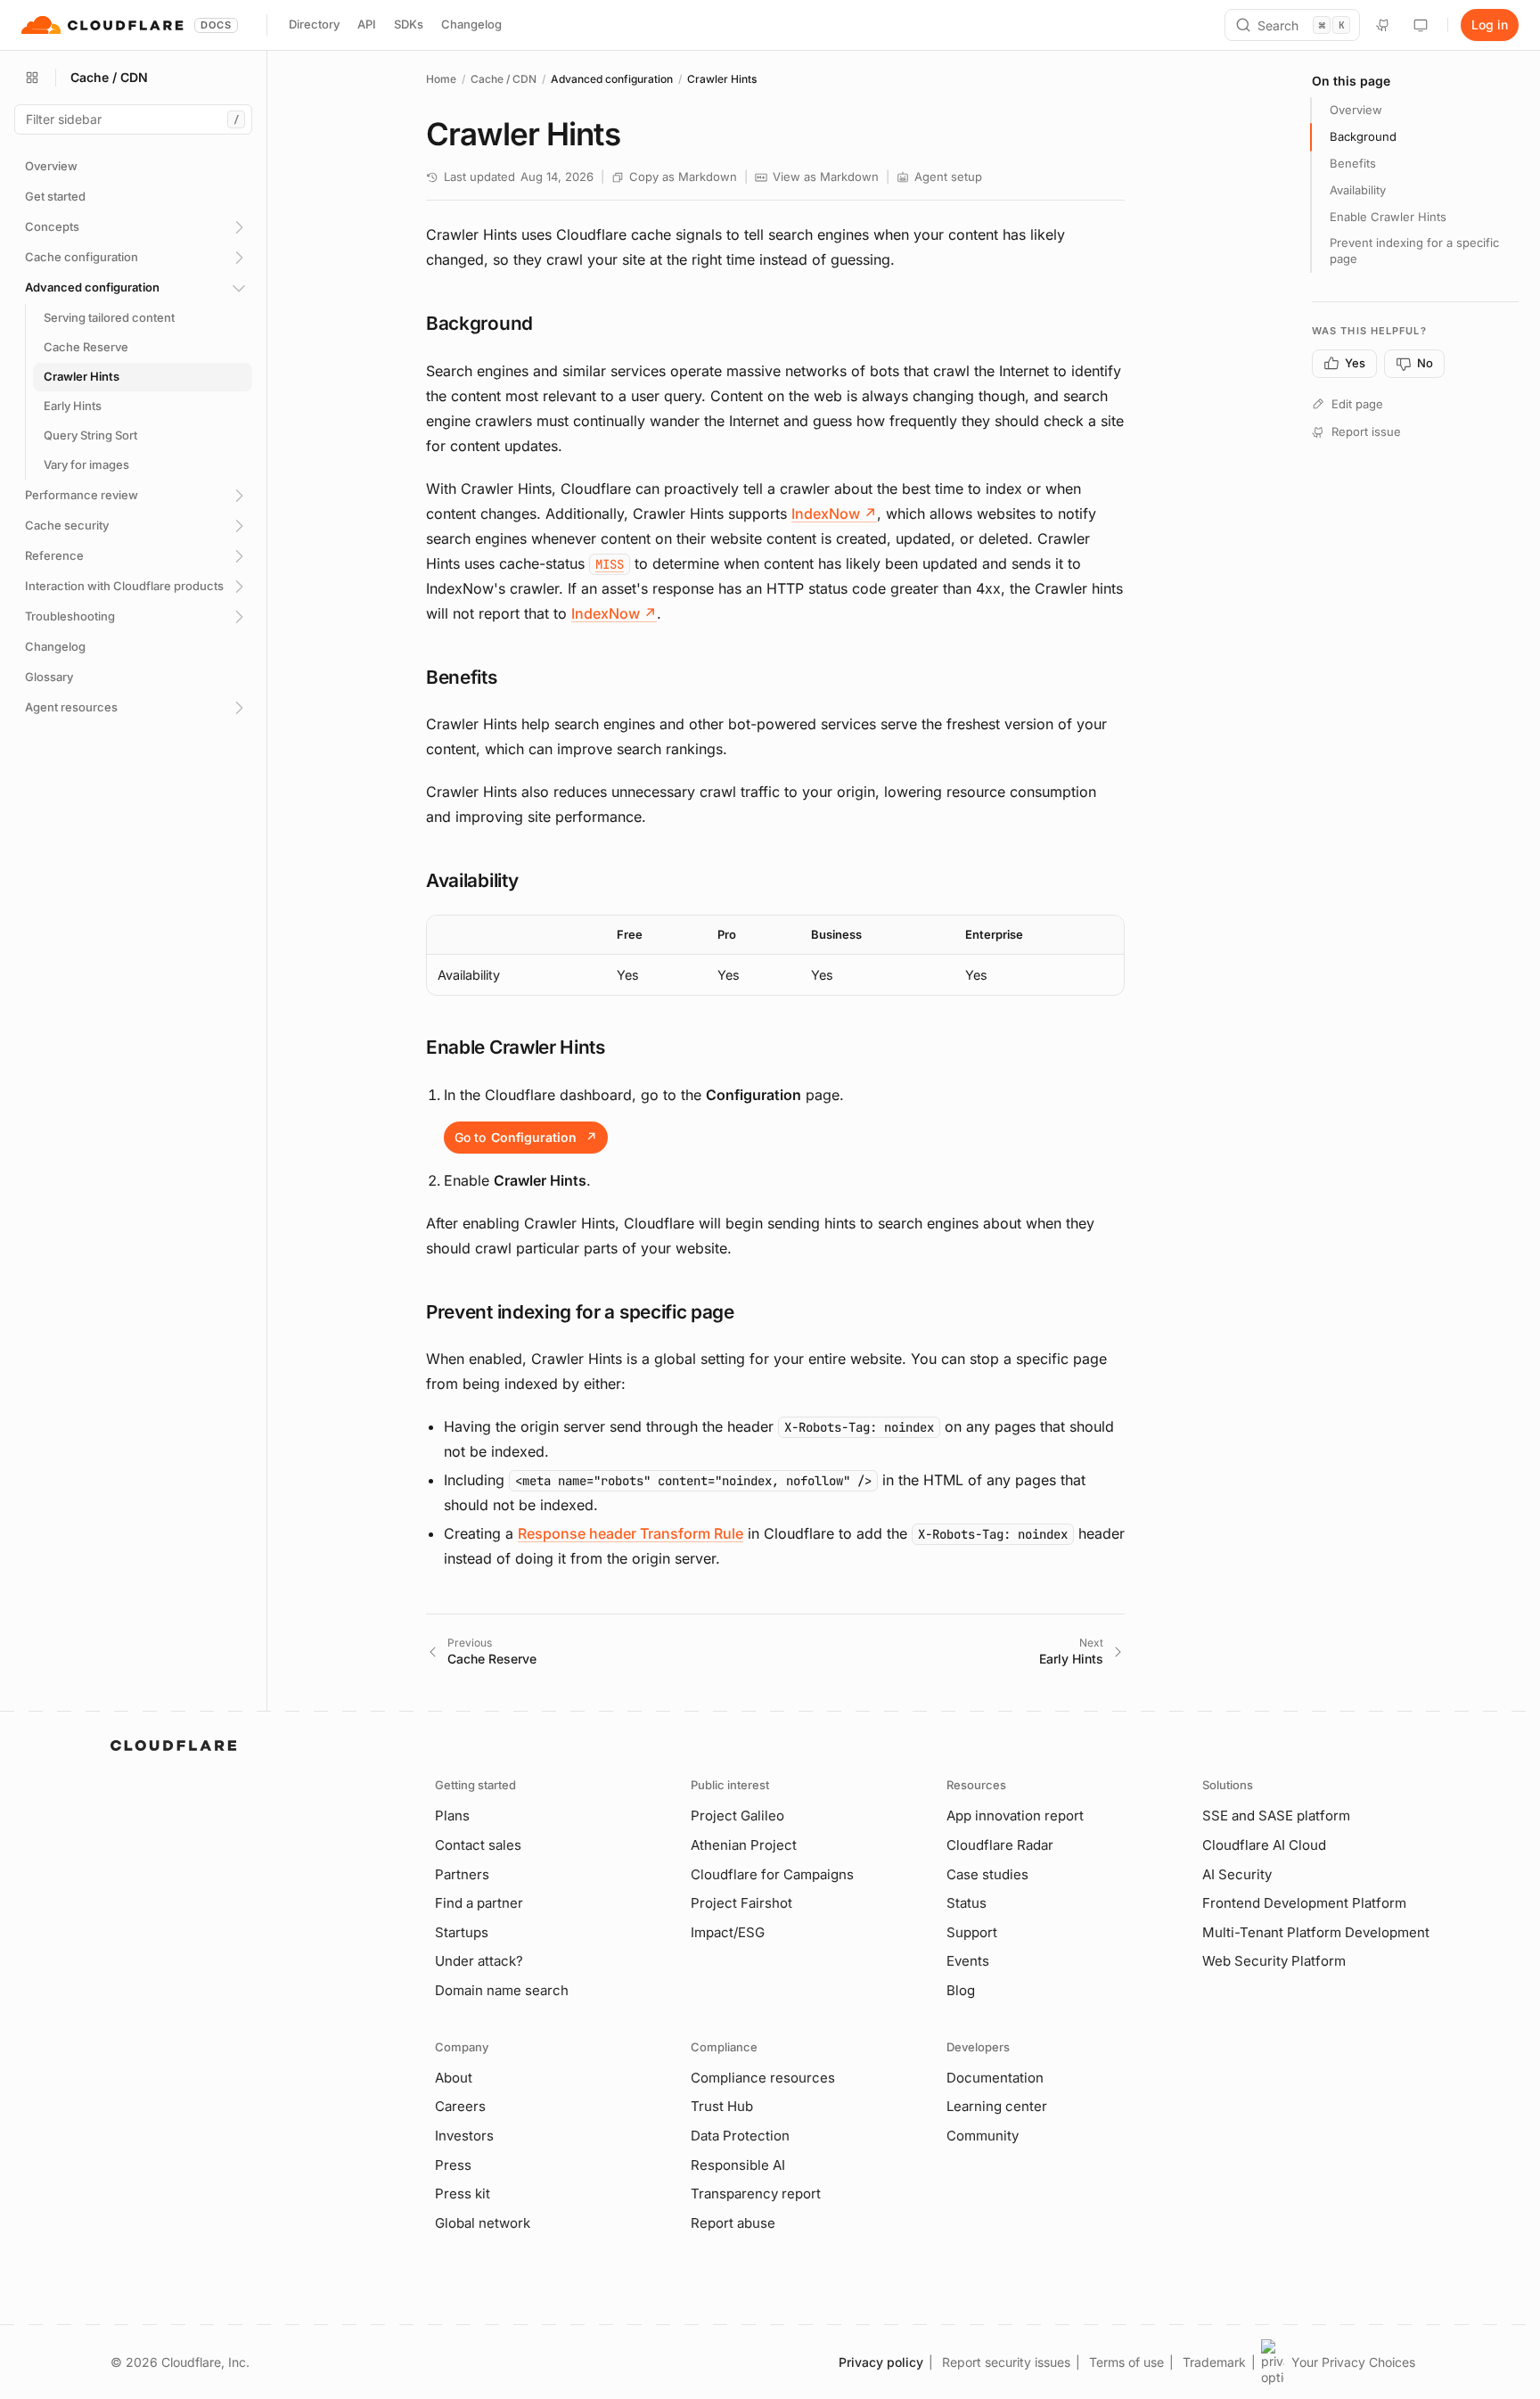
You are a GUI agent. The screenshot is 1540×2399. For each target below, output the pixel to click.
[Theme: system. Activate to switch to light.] (1421, 25)
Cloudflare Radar (1000, 1845)
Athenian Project (744, 1845)
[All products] (32, 78)
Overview (1356, 110)
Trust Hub (722, 2106)
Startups (462, 1932)
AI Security (1237, 1874)
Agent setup (948, 177)
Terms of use (1126, 2362)
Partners (462, 1874)
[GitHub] (1383, 25)
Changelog (471, 24)
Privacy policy (881, 2362)
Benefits (1353, 163)
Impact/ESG (728, 1932)
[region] (775, 955)
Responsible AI (738, 2165)
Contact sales (478, 1845)
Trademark (1214, 2362)
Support (972, 1932)
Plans (452, 1816)
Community (983, 2136)
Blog (961, 1990)
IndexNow (834, 513)
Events (968, 1961)
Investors (464, 2136)
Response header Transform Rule (631, 1533)
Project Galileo (737, 1816)
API (367, 24)
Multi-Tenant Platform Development (1316, 1932)
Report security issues (1006, 2362)
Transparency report (756, 2194)
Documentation (995, 2078)
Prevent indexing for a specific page (1414, 251)
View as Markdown (826, 177)
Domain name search (502, 1990)
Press (453, 2165)
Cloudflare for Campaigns (772, 1874)
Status (967, 1903)
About (454, 2078)
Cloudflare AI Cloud (1264, 1845)
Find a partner (479, 1903)
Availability (1358, 190)
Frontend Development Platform (1304, 1903)
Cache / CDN (504, 79)
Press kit (463, 2194)
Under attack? (479, 1961)
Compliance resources (763, 2078)
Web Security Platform (1274, 1961)
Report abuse (733, 2223)
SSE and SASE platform (1276, 1816)
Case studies (987, 1874)
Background (1363, 136)
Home (441, 79)
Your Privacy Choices (1353, 2362)
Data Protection (740, 2136)
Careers (460, 2106)
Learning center (997, 2106)
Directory (314, 24)
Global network (483, 2223)
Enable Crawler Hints (1388, 217)
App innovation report (1015, 1816)
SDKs (409, 24)
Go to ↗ (526, 1137)
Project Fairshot (741, 1903)
